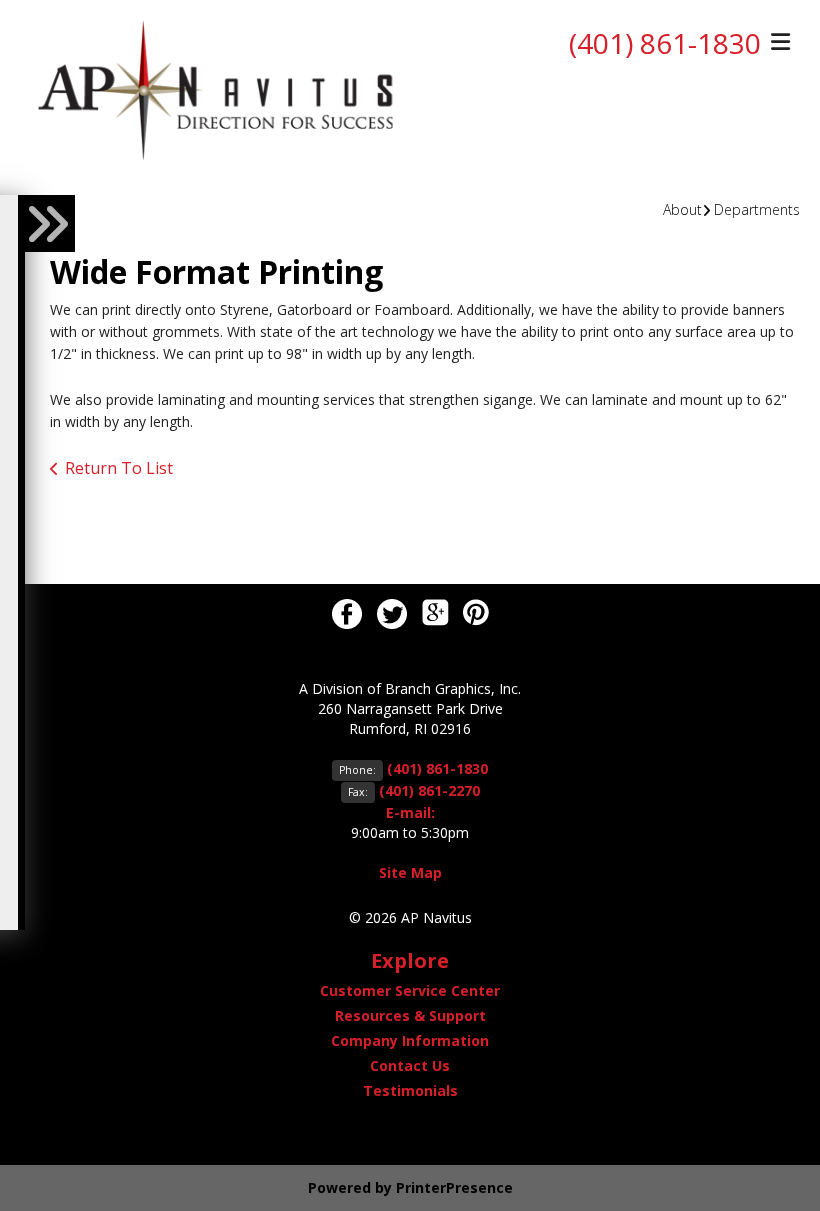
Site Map (410, 872)
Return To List (119, 468)
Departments (757, 209)
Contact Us (410, 1065)
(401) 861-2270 (429, 790)
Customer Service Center (410, 990)
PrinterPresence (454, 1187)
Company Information (410, 1040)
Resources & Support (410, 1015)
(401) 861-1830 (665, 43)
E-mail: (410, 812)
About (682, 209)
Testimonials (410, 1090)
